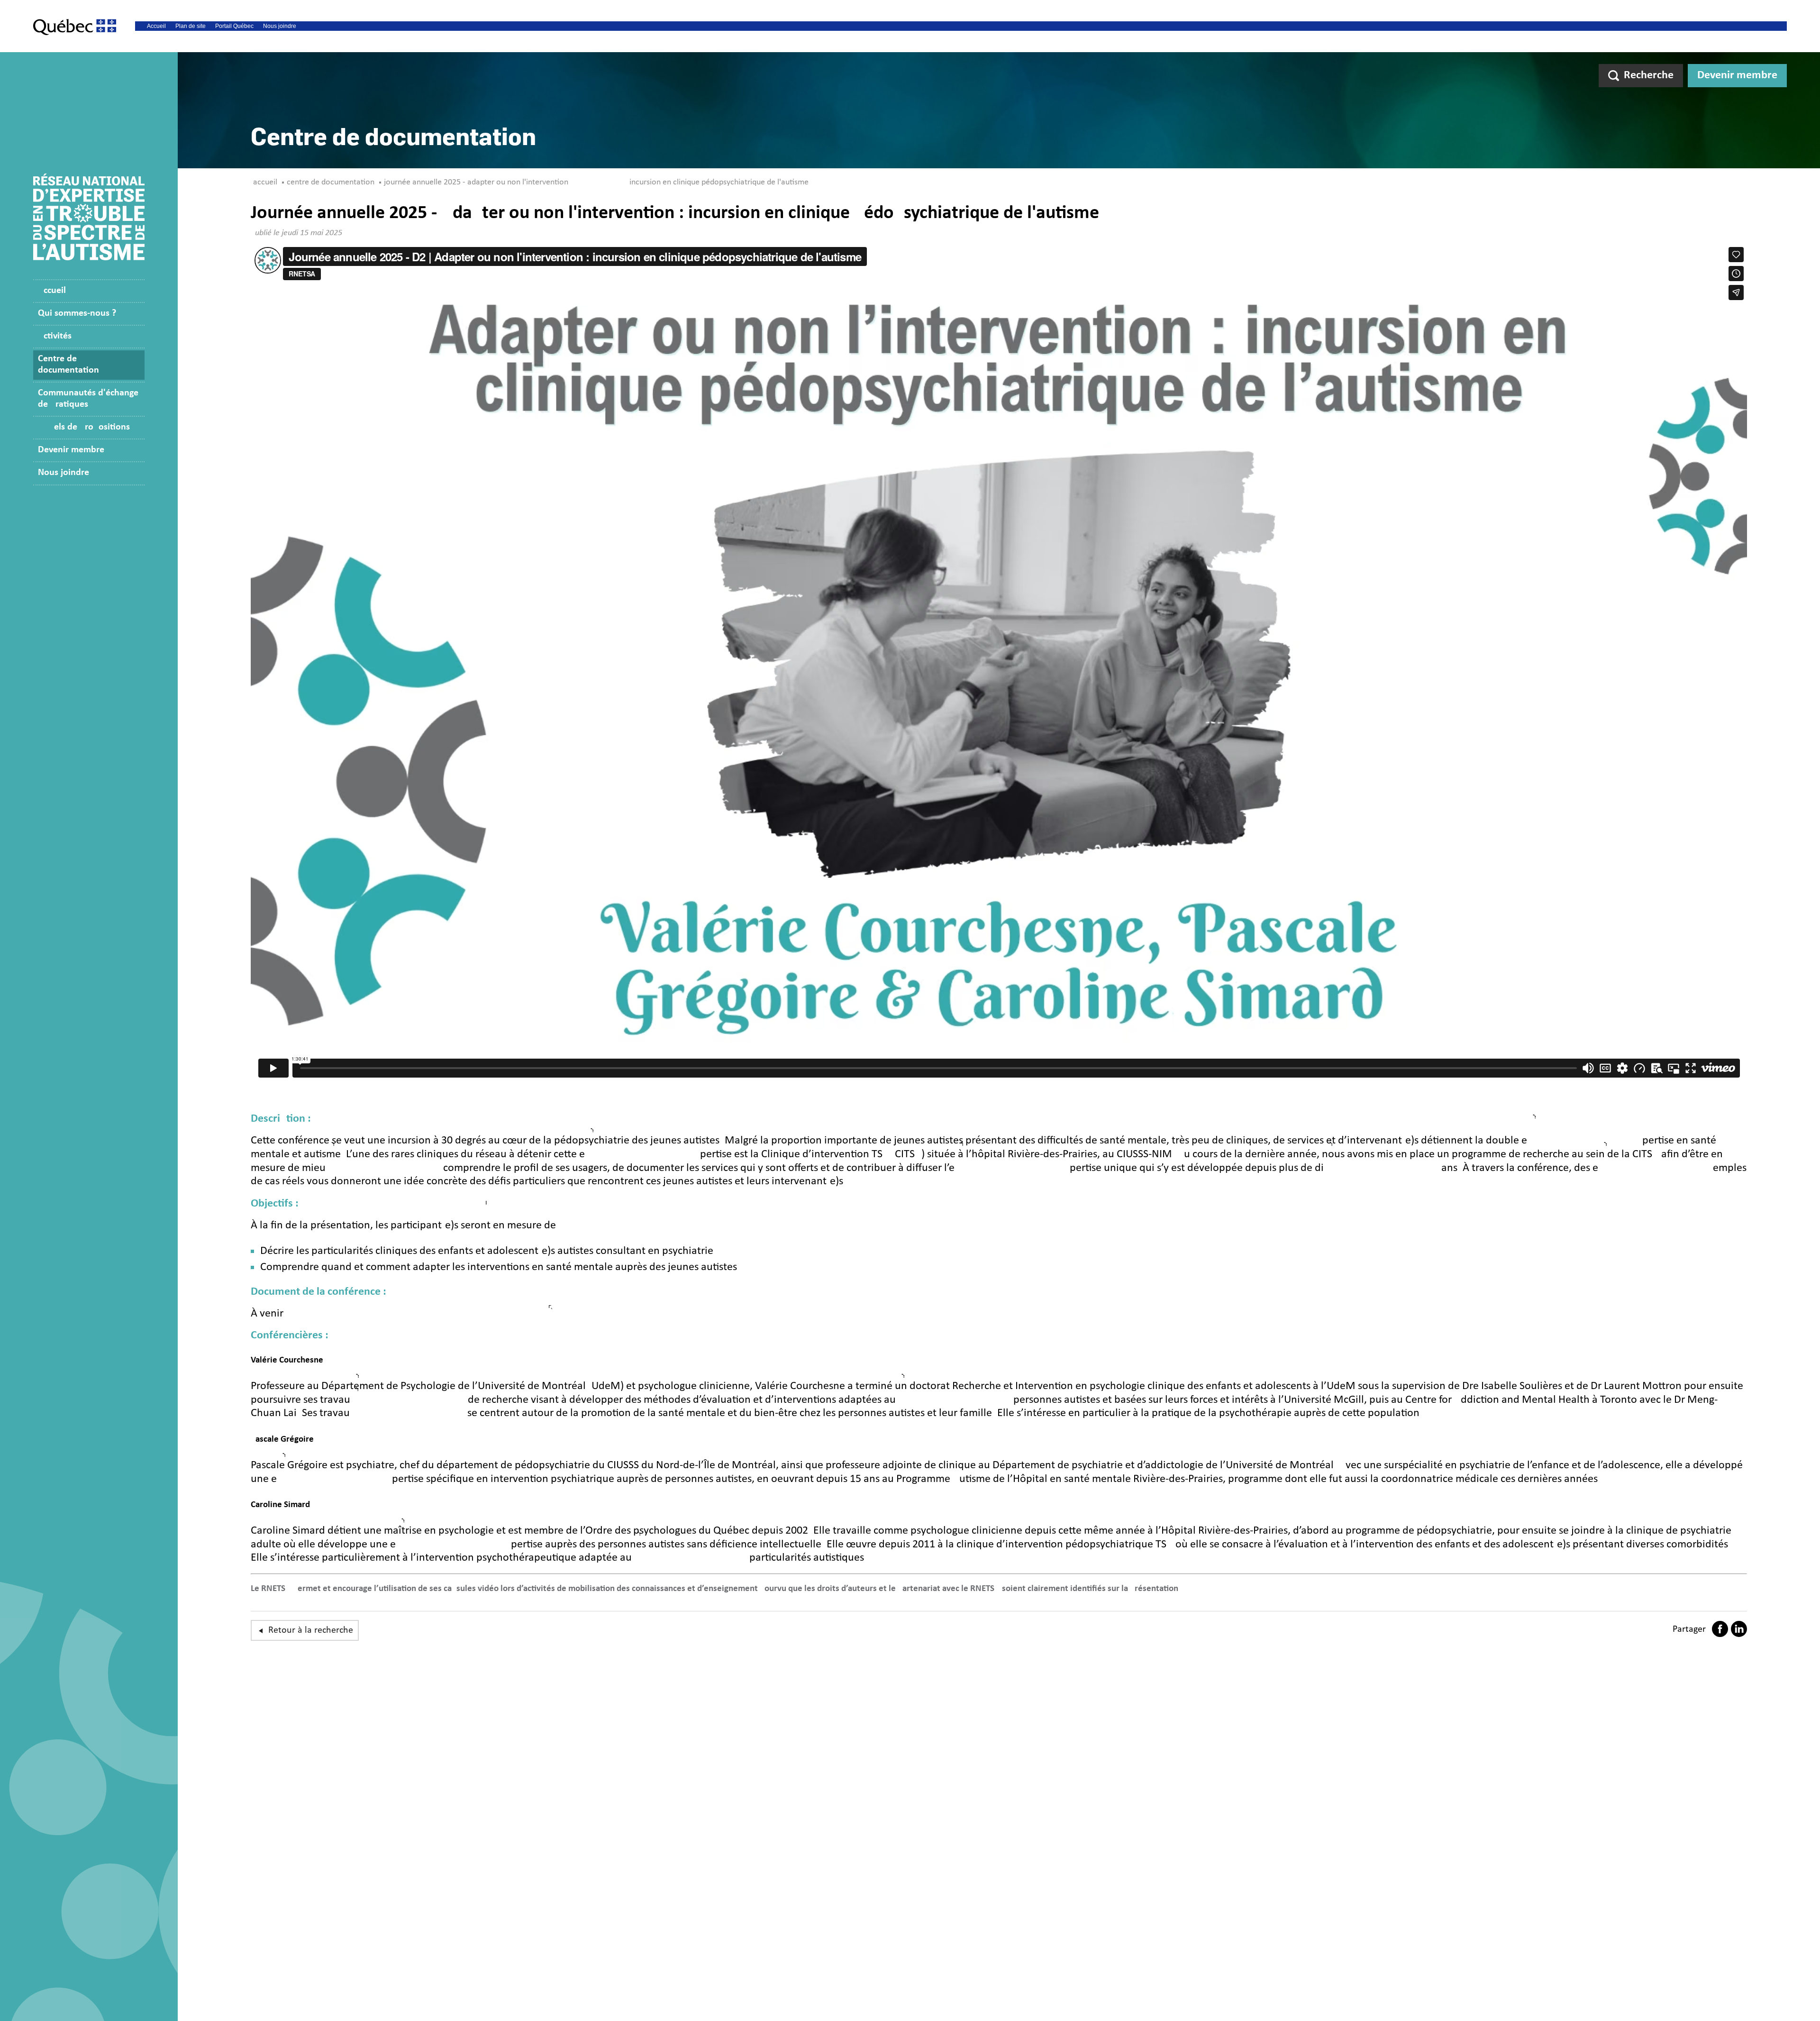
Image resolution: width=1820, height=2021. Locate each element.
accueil (265, 182)
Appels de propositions (84, 427)
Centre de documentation (68, 365)
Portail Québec (234, 26)
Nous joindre (280, 26)
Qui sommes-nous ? (77, 313)
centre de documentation (331, 182)
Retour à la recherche (311, 1630)
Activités (55, 336)
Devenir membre (1737, 75)
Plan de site (191, 26)
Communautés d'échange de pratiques (88, 399)
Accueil (156, 26)
